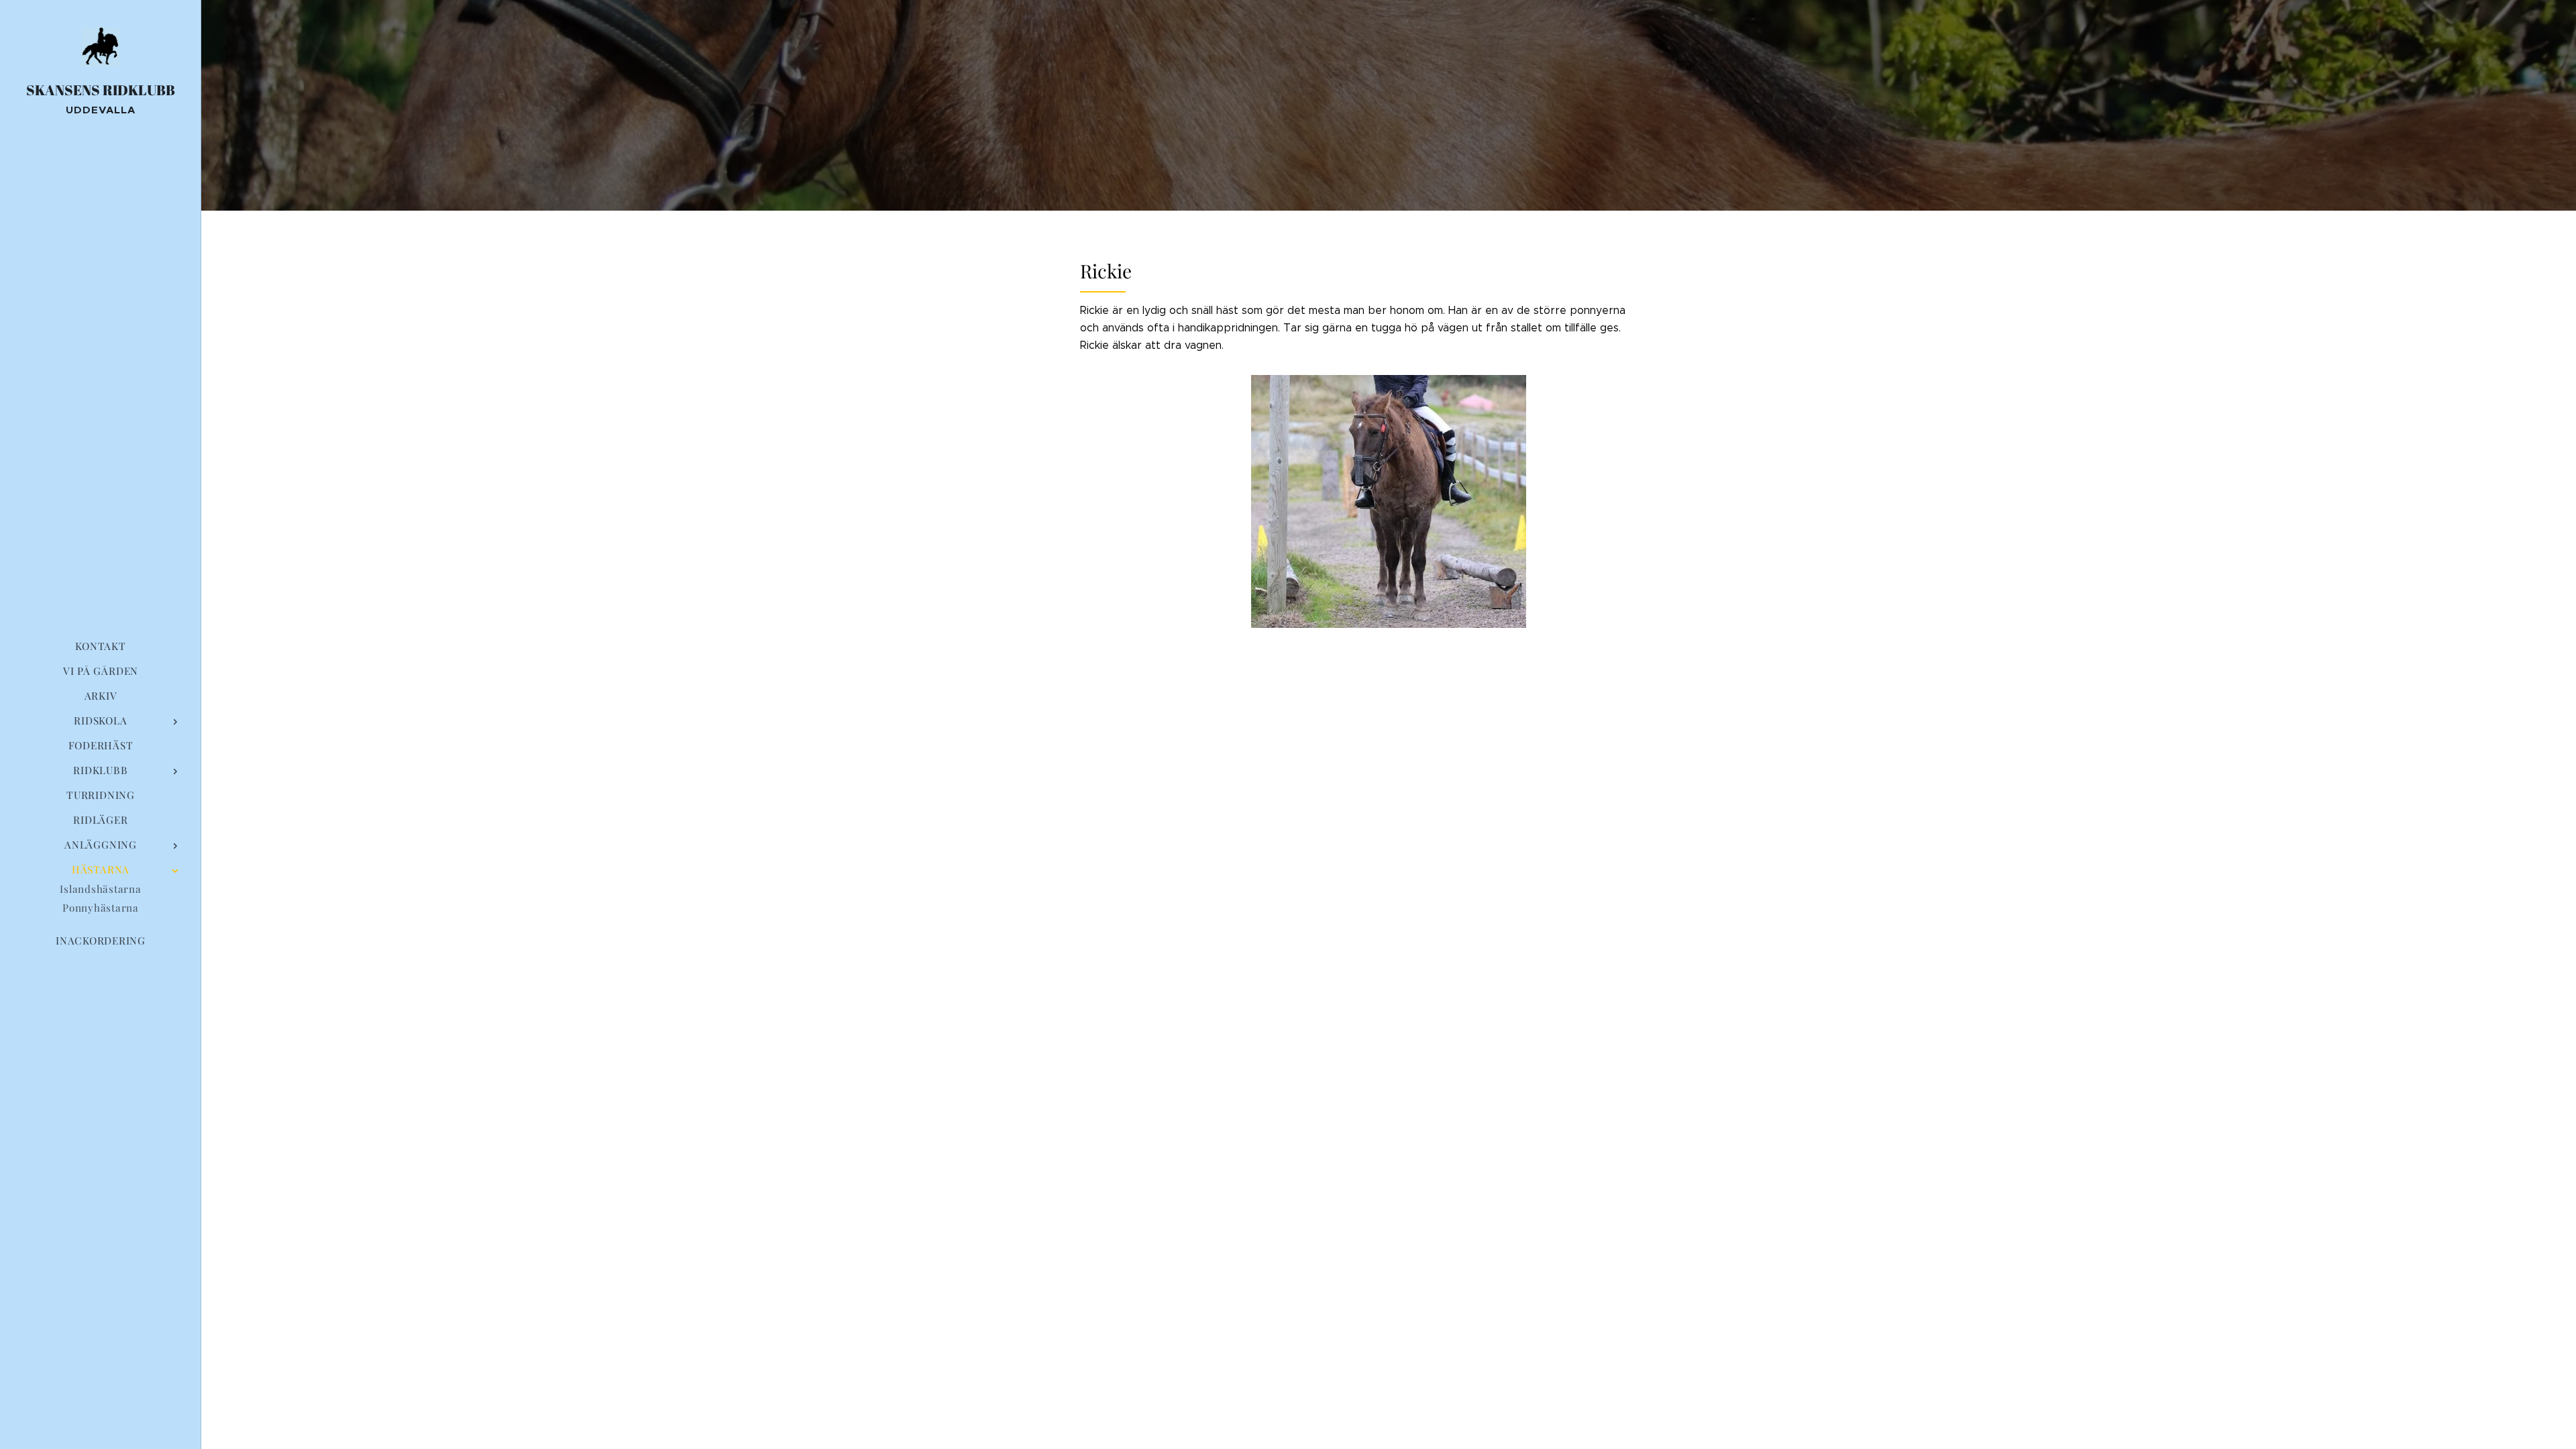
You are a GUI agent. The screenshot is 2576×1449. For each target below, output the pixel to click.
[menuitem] (101, 646)
